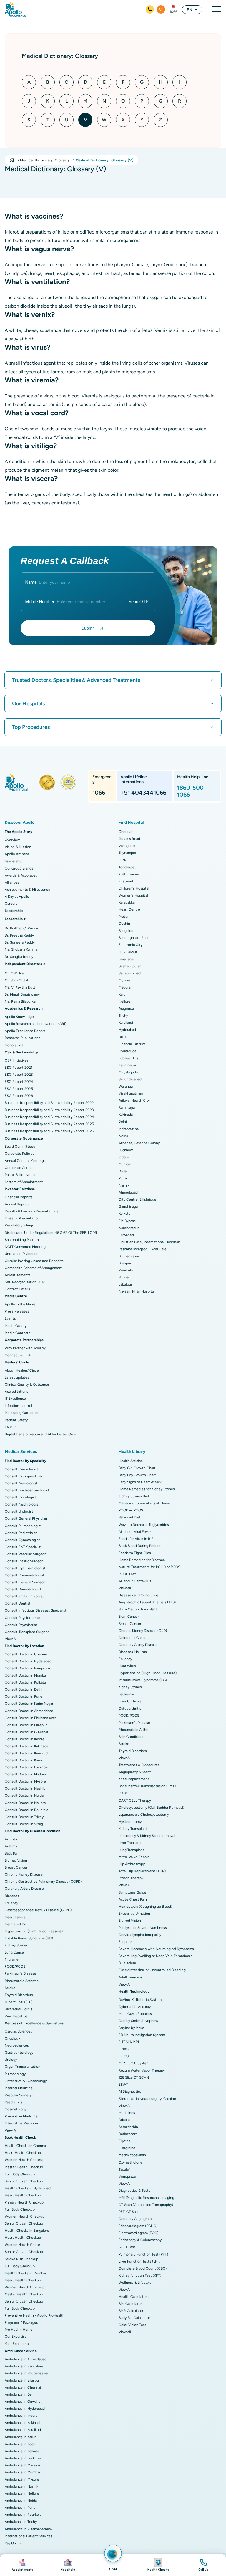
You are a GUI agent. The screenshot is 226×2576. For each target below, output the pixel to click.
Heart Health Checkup (23, 2153)
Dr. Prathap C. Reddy (21, 928)
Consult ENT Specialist (23, 1547)
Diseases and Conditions (139, 1595)
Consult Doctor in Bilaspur (26, 1725)
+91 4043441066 (143, 793)
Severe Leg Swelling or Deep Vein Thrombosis (156, 1956)
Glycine (125, 2141)
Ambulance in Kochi (20, 2444)
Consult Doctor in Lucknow (26, 1767)
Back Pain (12, 1853)
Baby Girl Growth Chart (137, 1468)
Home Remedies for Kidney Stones (147, 1489)
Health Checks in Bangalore (27, 2231)
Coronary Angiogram (135, 2219)
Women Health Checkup (25, 2160)
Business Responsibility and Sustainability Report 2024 (49, 1117)
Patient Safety (16, 1420)
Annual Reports (17, 1204)
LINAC (124, 2049)
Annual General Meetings (25, 1161)
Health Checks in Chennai (26, 2146)
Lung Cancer (15, 1952)
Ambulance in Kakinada (23, 2423)
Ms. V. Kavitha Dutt (20, 987)
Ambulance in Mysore (22, 2479)
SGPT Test (127, 2247)
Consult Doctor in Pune (24, 1696)
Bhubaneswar (129, 1256)
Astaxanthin (128, 2127)
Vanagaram (127, 846)
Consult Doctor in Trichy (24, 1817)
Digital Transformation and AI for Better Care (40, 1434)
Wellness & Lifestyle (135, 2283)
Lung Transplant (131, 1850)
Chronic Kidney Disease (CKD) (143, 1631)
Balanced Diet (130, 1517)
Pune (123, 1178)
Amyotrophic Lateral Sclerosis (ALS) (147, 1602)
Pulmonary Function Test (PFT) (143, 2254)
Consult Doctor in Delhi (24, 1689)
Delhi (123, 1122)
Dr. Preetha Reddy (19, 935)
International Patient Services (29, 2536)
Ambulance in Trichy (21, 2522)
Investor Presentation (22, 1218)
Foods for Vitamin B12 (136, 1539)
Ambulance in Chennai (23, 2387)
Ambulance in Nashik (21, 2486)
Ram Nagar (127, 1107)
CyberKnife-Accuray (135, 2007)
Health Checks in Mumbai (25, 2273)
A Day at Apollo (17, 897)
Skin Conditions (131, 1737)
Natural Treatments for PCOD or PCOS (149, 1567)
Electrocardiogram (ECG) (138, 2233)
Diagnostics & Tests (134, 2191)
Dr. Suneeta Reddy (20, 942)
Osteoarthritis (130, 1709)
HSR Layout (128, 952)
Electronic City (131, 945)
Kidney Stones (16, 1945)
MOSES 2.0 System (134, 2063)
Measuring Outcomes (22, 1413)
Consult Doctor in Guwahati (27, 1732)
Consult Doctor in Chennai (26, 1654)
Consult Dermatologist (23, 1589)
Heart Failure (15, 1917)
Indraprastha (129, 1129)
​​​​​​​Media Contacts (18, 1333)
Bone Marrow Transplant (138, 1609)
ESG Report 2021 (19, 1068)
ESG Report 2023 (19, 1075)
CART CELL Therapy (135, 1800)
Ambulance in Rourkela (23, 2515)
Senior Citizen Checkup (24, 2181)
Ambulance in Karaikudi (23, 2430)
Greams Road (129, 839)
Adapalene (127, 2120)
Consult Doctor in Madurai (26, 1774)
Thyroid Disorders (19, 1995)
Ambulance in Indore (21, 2416)
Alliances (12, 882)
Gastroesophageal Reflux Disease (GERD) (38, 1910)
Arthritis (11, 1839)
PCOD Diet (127, 1574)
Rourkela (126, 1270)
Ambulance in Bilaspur (22, 2380)
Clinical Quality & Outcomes (27, 1385)
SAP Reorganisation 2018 (25, 1282)
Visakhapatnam (131, 1093)
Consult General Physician (26, 1518)
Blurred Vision (16, 1860)
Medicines (127, 2113)
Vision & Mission (18, 847)
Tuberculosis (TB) (19, 2002)
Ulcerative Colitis (19, 2009)
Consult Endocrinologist (24, 1596)
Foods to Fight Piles (135, 1553)
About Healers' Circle (22, 1370)
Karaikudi (126, 1023)
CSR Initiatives (17, 1060)
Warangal (126, 1086)
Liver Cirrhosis (130, 1701)
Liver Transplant (131, 1843)
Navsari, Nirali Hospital (137, 1291)
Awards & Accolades (21, 875)
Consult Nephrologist (22, 1504)
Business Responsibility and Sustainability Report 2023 (49, 1110)
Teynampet (128, 853)
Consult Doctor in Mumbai (26, 1675)
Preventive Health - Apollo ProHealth (35, 2315)
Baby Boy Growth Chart (137, 1475)
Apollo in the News (20, 1304)
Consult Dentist (18, 1603)
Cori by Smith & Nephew (138, 2021)
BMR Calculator (131, 2311)
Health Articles (131, 1461)
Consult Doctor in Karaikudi (27, 1753)
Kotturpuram (129, 874)
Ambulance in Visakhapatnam (28, 2529)
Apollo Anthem (17, 854)
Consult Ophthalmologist (25, 1568)
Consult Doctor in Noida (24, 1795)
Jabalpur (125, 1284)
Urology (11, 2060)
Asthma (11, 1846)
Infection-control (18, 1406)
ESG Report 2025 (19, 1089)
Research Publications (23, 1038)
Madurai (125, 987)
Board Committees (20, 1147)
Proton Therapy (131, 1878)
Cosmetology (16, 2109)
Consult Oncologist (20, 1497)
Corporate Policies (20, 1154)
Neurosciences (17, 2045)
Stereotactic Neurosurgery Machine (147, 2099)
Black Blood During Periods (140, 1546)
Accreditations (16, 1392)
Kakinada (126, 1115)
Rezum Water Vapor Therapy (142, 2070)
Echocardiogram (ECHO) (138, 2226)
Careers (11, 904)
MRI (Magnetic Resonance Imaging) (147, 2198)
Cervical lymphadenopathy (140, 1935)
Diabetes (12, 1896)
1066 (173, 12)
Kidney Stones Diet (134, 1496)
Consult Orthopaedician (24, 1476)
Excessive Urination (134, 1914)
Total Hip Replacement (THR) (142, 1871)
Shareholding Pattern (22, 1240)
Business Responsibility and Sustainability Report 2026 (49, 1131)
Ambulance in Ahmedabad (26, 2359)
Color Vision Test (132, 2325)
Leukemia (126, 1694)
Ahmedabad (128, 1192)
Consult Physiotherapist (24, 1618)
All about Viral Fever (135, 1532)
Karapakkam (128, 902)
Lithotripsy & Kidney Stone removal (147, 1836)
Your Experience (18, 2344)
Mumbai (125, 1164)
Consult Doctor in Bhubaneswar (30, 1718)
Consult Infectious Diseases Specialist (36, 1610)
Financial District (132, 1044)
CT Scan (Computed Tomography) (146, 2205)
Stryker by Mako (131, 2028)
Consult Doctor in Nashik (25, 1788)
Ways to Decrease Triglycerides (144, 1525)
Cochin (124, 924)
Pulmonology (15, 2074)
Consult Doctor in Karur (24, 1760)
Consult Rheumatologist (25, 1575)
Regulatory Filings (19, 1225)
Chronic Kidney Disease (24, 1874)
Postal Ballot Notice (21, 1175)
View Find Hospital (68, 2565)
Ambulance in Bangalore (24, 2366)
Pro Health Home (19, 2330)
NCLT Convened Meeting (25, 1247)
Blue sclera (127, 1963)
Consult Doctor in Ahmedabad (29, 1711)
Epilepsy (11, 1903)
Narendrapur (129, 1228)
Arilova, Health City (134, 1100)
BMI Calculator (130, 2304)
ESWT (123, 2085)
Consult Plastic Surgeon (24, 1561)
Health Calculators (134, 2297)
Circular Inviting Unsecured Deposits (34, 1261)
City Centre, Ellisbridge (137, 1199)
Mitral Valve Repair (134, 1857)
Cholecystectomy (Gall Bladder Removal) (151, 1808)
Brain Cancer (129, 1617)
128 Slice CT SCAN (134, 2077)
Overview (12, 840)
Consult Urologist (19, 1511)
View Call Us (203, 2565)
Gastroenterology (19, 2053)
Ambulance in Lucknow (23, 2458)
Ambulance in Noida (21, 2501)
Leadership (14, 861)
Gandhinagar (129, 1206)
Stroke (10, 1988)
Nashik (124, 1185)
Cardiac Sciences (18, 2031)
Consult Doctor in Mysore (25, 1781)
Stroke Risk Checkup (21, 2259)
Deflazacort (128, 2134)
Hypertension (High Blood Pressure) (34, 1931)
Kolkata (124, 1214)
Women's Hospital (133, 895)
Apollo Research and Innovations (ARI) (35, 1024)
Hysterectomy (130, 1822)
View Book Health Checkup (158, 2565)
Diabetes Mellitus (133, 1652)
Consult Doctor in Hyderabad (28, 1661)
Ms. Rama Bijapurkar (21, 1001)
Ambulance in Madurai (22, 2465)
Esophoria (127, 1942)
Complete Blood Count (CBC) (143, 2268)
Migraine (12, 1959)
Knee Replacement (134, 1779)
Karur (123, 994)
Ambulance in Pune (20, 2508)
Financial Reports (19, 1197)
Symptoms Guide (132, 1892)
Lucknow (126, 1150)
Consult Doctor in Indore (25, 1739)
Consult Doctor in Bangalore (27, 1668)
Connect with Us (18, 1355)
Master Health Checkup (24, 2167)
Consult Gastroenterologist (27, 1490)
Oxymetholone (131, 2162)
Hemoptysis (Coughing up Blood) (145, 1907)
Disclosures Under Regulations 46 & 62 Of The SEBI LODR (51, 1233)
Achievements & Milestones (27, 890)
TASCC (10, 1427)
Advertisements (18, 1275)
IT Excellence (15, 1399)
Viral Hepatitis (16, 2016)
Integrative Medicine (21, 2123)
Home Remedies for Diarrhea (142, 1560)
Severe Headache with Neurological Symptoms (156, 1949)
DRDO (123, 1037)
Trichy (123, 1016)
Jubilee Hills (128, 1058)
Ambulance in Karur (20, 2437)
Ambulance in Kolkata (22, 2451)
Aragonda (126, 1008)
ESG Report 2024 (19, 1082)
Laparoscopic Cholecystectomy (144, 1815)
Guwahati (126, 1235)
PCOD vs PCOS (131, 1510)
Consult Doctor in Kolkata (25, 1682)
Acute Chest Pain (133, 1899)
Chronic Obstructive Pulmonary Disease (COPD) (43, 1882)
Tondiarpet (127, 867)
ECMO (124, 2056)
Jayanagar (127, 959)
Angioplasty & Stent (135, 1772)
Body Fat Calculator (134, 2318)
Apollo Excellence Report (25, 1031)
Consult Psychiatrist (21, 1625)
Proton (124, 917)
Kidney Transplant (133, 1829)
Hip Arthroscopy (132, 1864)
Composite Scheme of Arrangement (34, 1268)
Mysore (124, 980)
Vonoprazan (128, 2176)
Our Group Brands (19, 868)
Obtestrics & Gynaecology (26, 2081)
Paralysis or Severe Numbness (143, 1928)
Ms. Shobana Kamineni (23, 949)
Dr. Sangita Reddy (19, 957)
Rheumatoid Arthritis (22, 1981)
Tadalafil (125, 2169)
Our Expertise (16, 2337)
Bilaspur (125, 1263)
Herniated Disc (17, 1924)
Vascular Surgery (18, 2095)
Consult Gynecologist (22, 1540)
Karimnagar (127, 1065)
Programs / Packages (21, 2322)
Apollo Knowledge (19, 1017)
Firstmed (126, 881)
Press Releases (17, 1311)
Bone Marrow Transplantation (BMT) (147, 1786)
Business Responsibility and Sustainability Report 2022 (49, 1103)
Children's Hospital (134, 888)
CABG (123, 1793)
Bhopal (124, 1277)
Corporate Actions (20, 1168)
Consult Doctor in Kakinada (26, 1746)
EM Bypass (127, 1221)
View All (11, 1639)
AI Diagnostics (130, 2092)
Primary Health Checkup (24, 2202)
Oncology (12, 2038)
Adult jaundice (130, 1977)
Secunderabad (130, 1079)
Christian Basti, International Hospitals (150, 1242)
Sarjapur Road (130, 973)
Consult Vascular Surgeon (26, 1554)
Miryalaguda (128, 1072)
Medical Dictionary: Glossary (45, 160)
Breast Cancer (16, 1867)
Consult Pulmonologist (23, 1526)
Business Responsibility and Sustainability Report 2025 (49, 1124)
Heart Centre (129, 909)
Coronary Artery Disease (24, 1889)
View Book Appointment (23, 2565)
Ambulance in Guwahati (24, 2402)
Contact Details (17, 1289)
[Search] (161, 9)
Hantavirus (127, 1666)
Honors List (14, 1045)
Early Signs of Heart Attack (140, 1482)
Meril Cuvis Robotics (135, 2014)
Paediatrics (14, 2102)
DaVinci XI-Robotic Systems (141, 2000)
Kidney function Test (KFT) (140, 2275)
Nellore (124, 1001)
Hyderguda (127, 1051)
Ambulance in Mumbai (22, 2472)
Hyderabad (127, 1030)
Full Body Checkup (20, 2174)
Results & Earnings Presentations (32, 1211)
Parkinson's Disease (20, 1973)
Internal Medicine (19, 2088)
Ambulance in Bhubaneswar (27, 2373)
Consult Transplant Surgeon (27, 1632)
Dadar (123, 1171)
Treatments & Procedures (139, 1765)
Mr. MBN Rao (15, 973)
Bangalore (127, 931)
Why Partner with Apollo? (25, 1348)
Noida (123, 1136)
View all (125, 1588)
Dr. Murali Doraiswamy (22, 994)
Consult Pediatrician (21, 1533)
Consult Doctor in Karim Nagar (29, 1704)
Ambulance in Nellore (22, 2493)
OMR (123, 860)
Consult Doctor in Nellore (25, 1803)
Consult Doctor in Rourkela (26, 1810)
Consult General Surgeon (25, 1582)
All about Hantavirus (135, 1581)
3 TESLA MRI (129, 2042)
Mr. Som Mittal (16, 980)
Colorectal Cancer (133, 1638)
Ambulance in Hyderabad (25, 2409)
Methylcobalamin (132, 2155)
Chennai (125, 832)
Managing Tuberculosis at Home (144, 1503)
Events (10, 1318)
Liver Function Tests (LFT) (139, 2261)
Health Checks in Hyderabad (28, 2188)
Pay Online (13, 2543)
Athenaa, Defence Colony (139, 1143)
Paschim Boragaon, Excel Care (143, 1249)
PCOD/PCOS (15, 1966)
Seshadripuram (131, 966)
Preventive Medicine (21, 2116)
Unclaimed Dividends (21, 1254)
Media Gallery (16, 1326)
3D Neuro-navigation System (142, 2035)
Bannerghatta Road (134, 938)
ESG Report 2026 (19, 1096)
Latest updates (17, 1377)
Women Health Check (23, 2245)
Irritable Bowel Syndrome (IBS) (29, 1938)
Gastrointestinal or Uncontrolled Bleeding (152, 1970)
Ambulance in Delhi (20, 2394)
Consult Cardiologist (21, 1469)
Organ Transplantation (23, 2067)
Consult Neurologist (21, 1483)
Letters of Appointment (24, 1182)
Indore (124, 1157)
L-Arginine (127, 2148)
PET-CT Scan (129, 2212)
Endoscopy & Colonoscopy (140, 2240)
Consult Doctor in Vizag (24, 1824)
